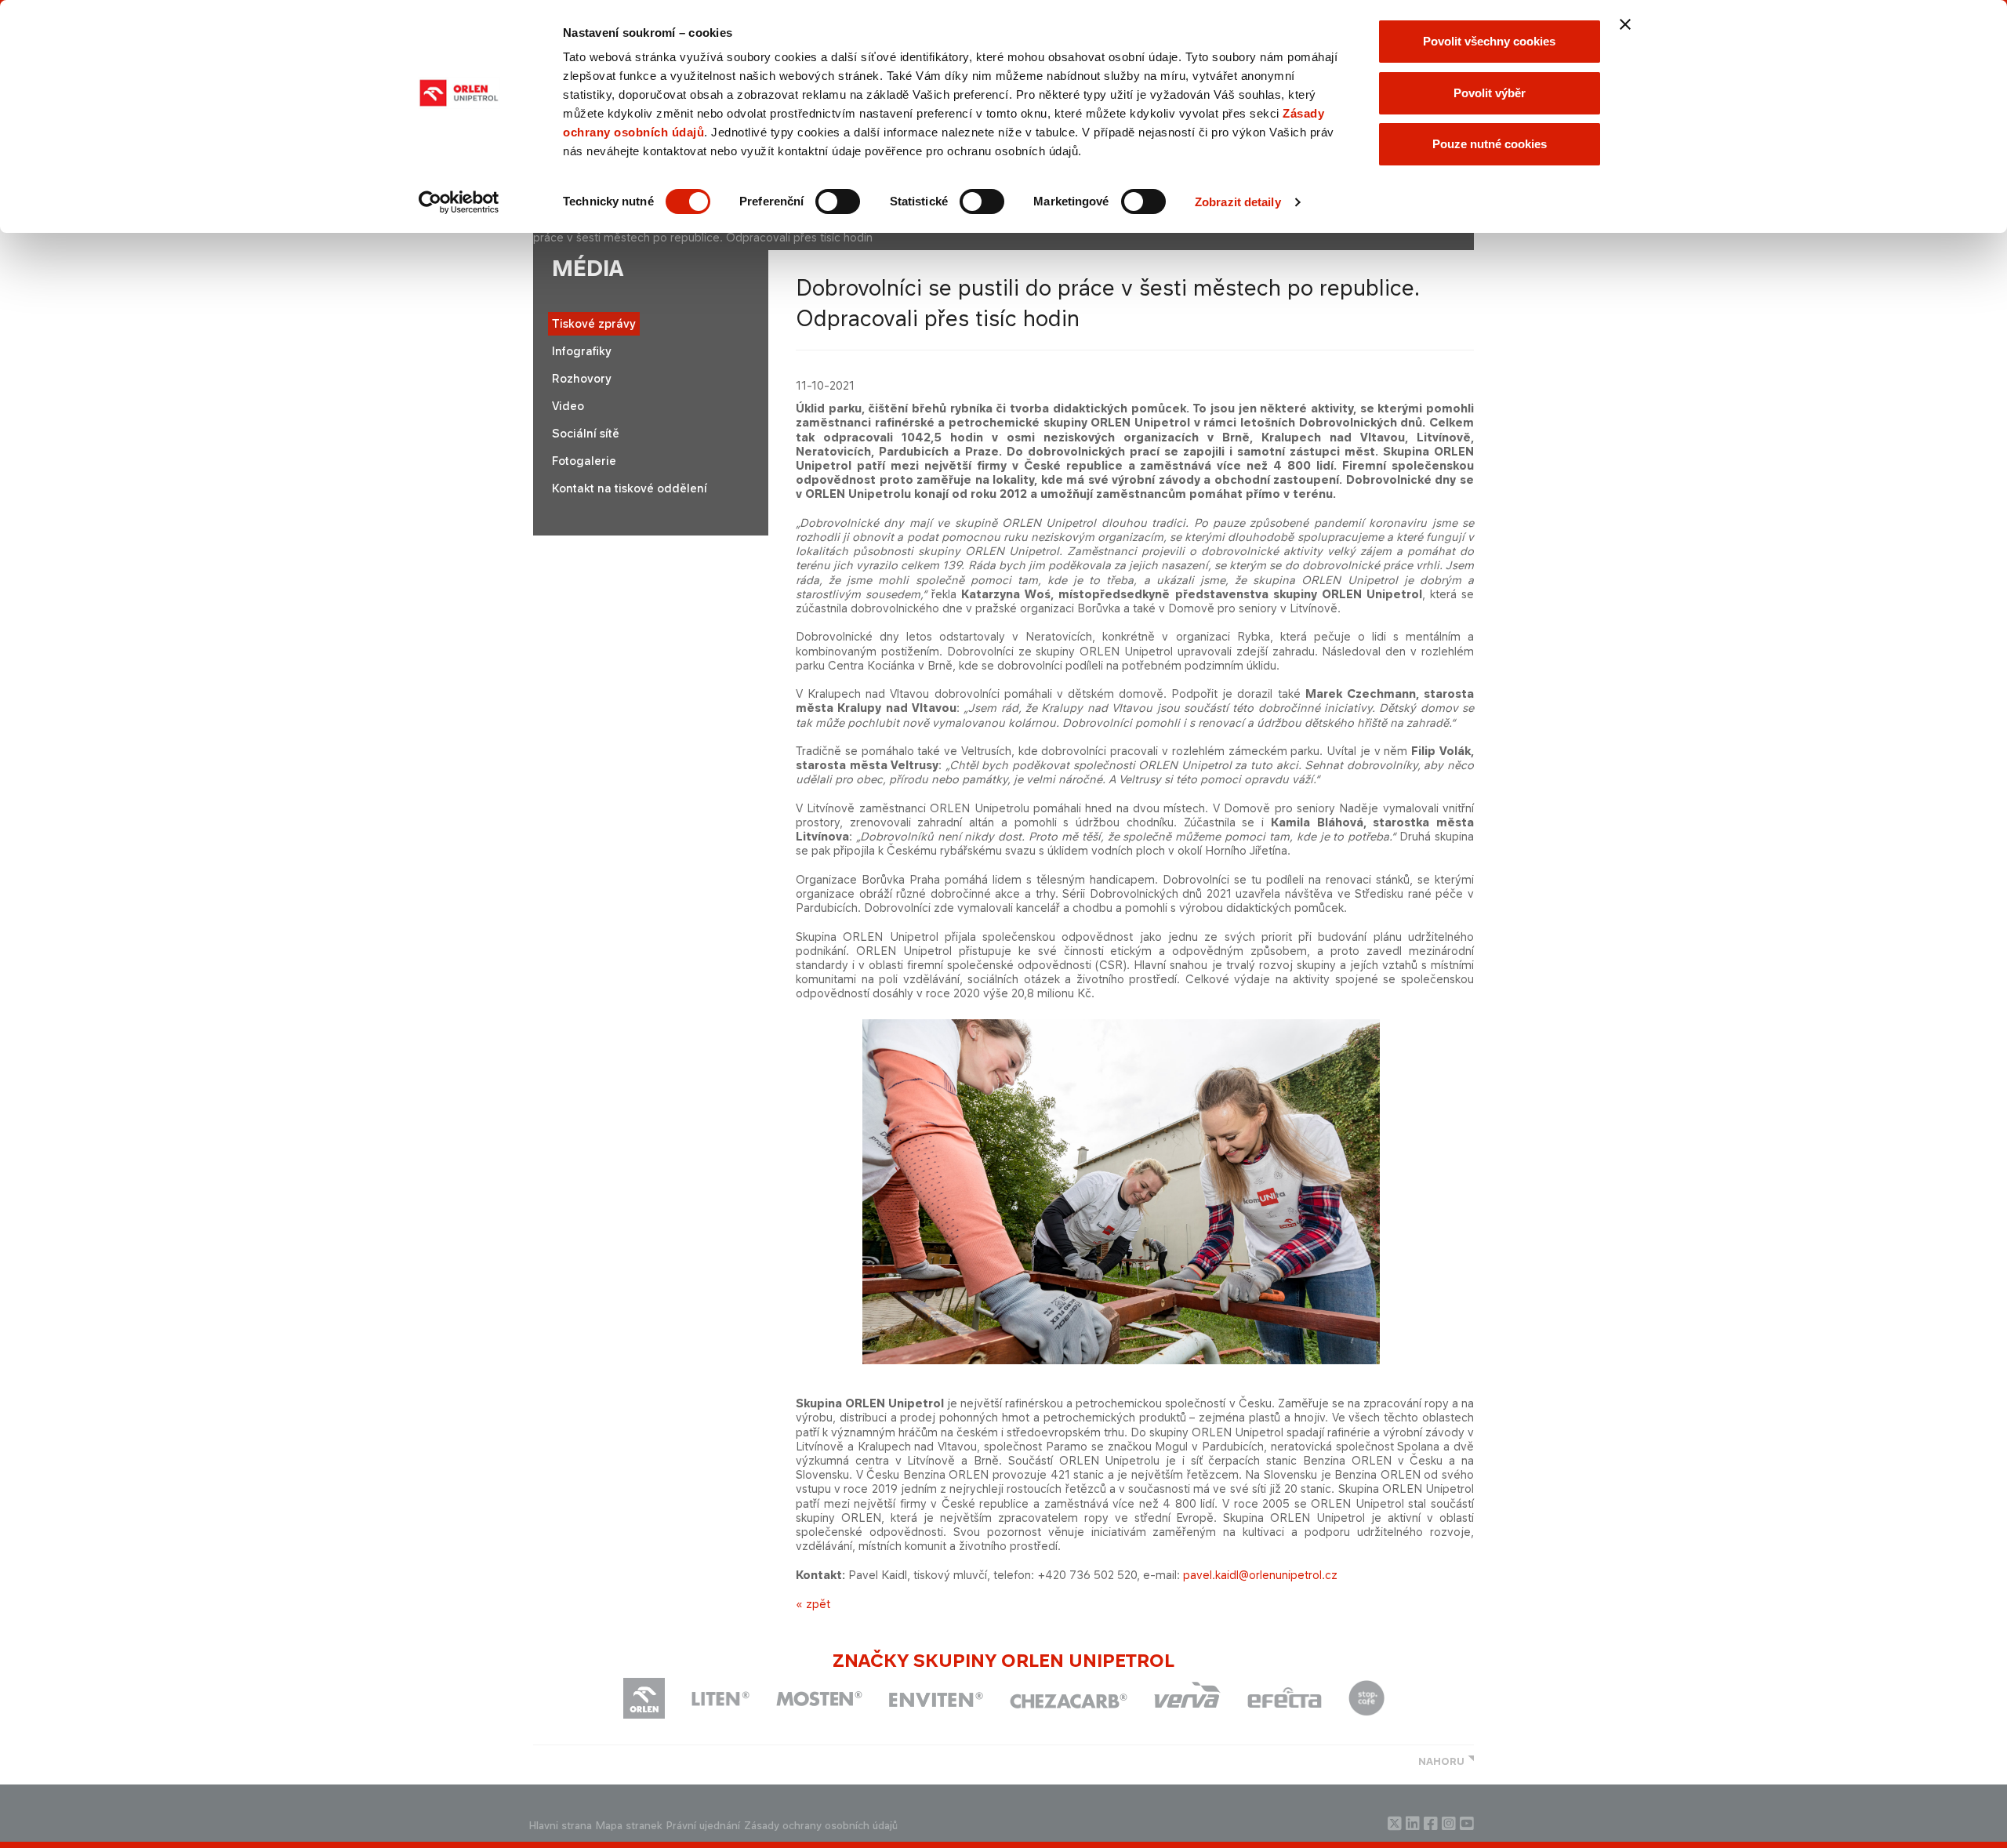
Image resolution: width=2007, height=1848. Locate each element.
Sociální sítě (586, 433)
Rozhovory (582, 378)
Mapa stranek (629, 1826)
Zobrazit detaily (1238, 202)
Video (568, 406)
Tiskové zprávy (594, 323)
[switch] (838, 202)
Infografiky (582, 351)
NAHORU (1441, 1761)
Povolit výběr (1490, 93)
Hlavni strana (561, 1826)
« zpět (813, 1604)
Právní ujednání (703, 1826)
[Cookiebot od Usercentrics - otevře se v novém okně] (459, 202)
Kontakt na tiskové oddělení (630, 488)
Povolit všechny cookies (1489, 41)
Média (588, 269)
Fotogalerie (584, 461)
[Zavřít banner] (1625, 24)
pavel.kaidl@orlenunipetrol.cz (1260, 1575)
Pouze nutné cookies (1490, 144)
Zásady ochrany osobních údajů (821, 1826)
